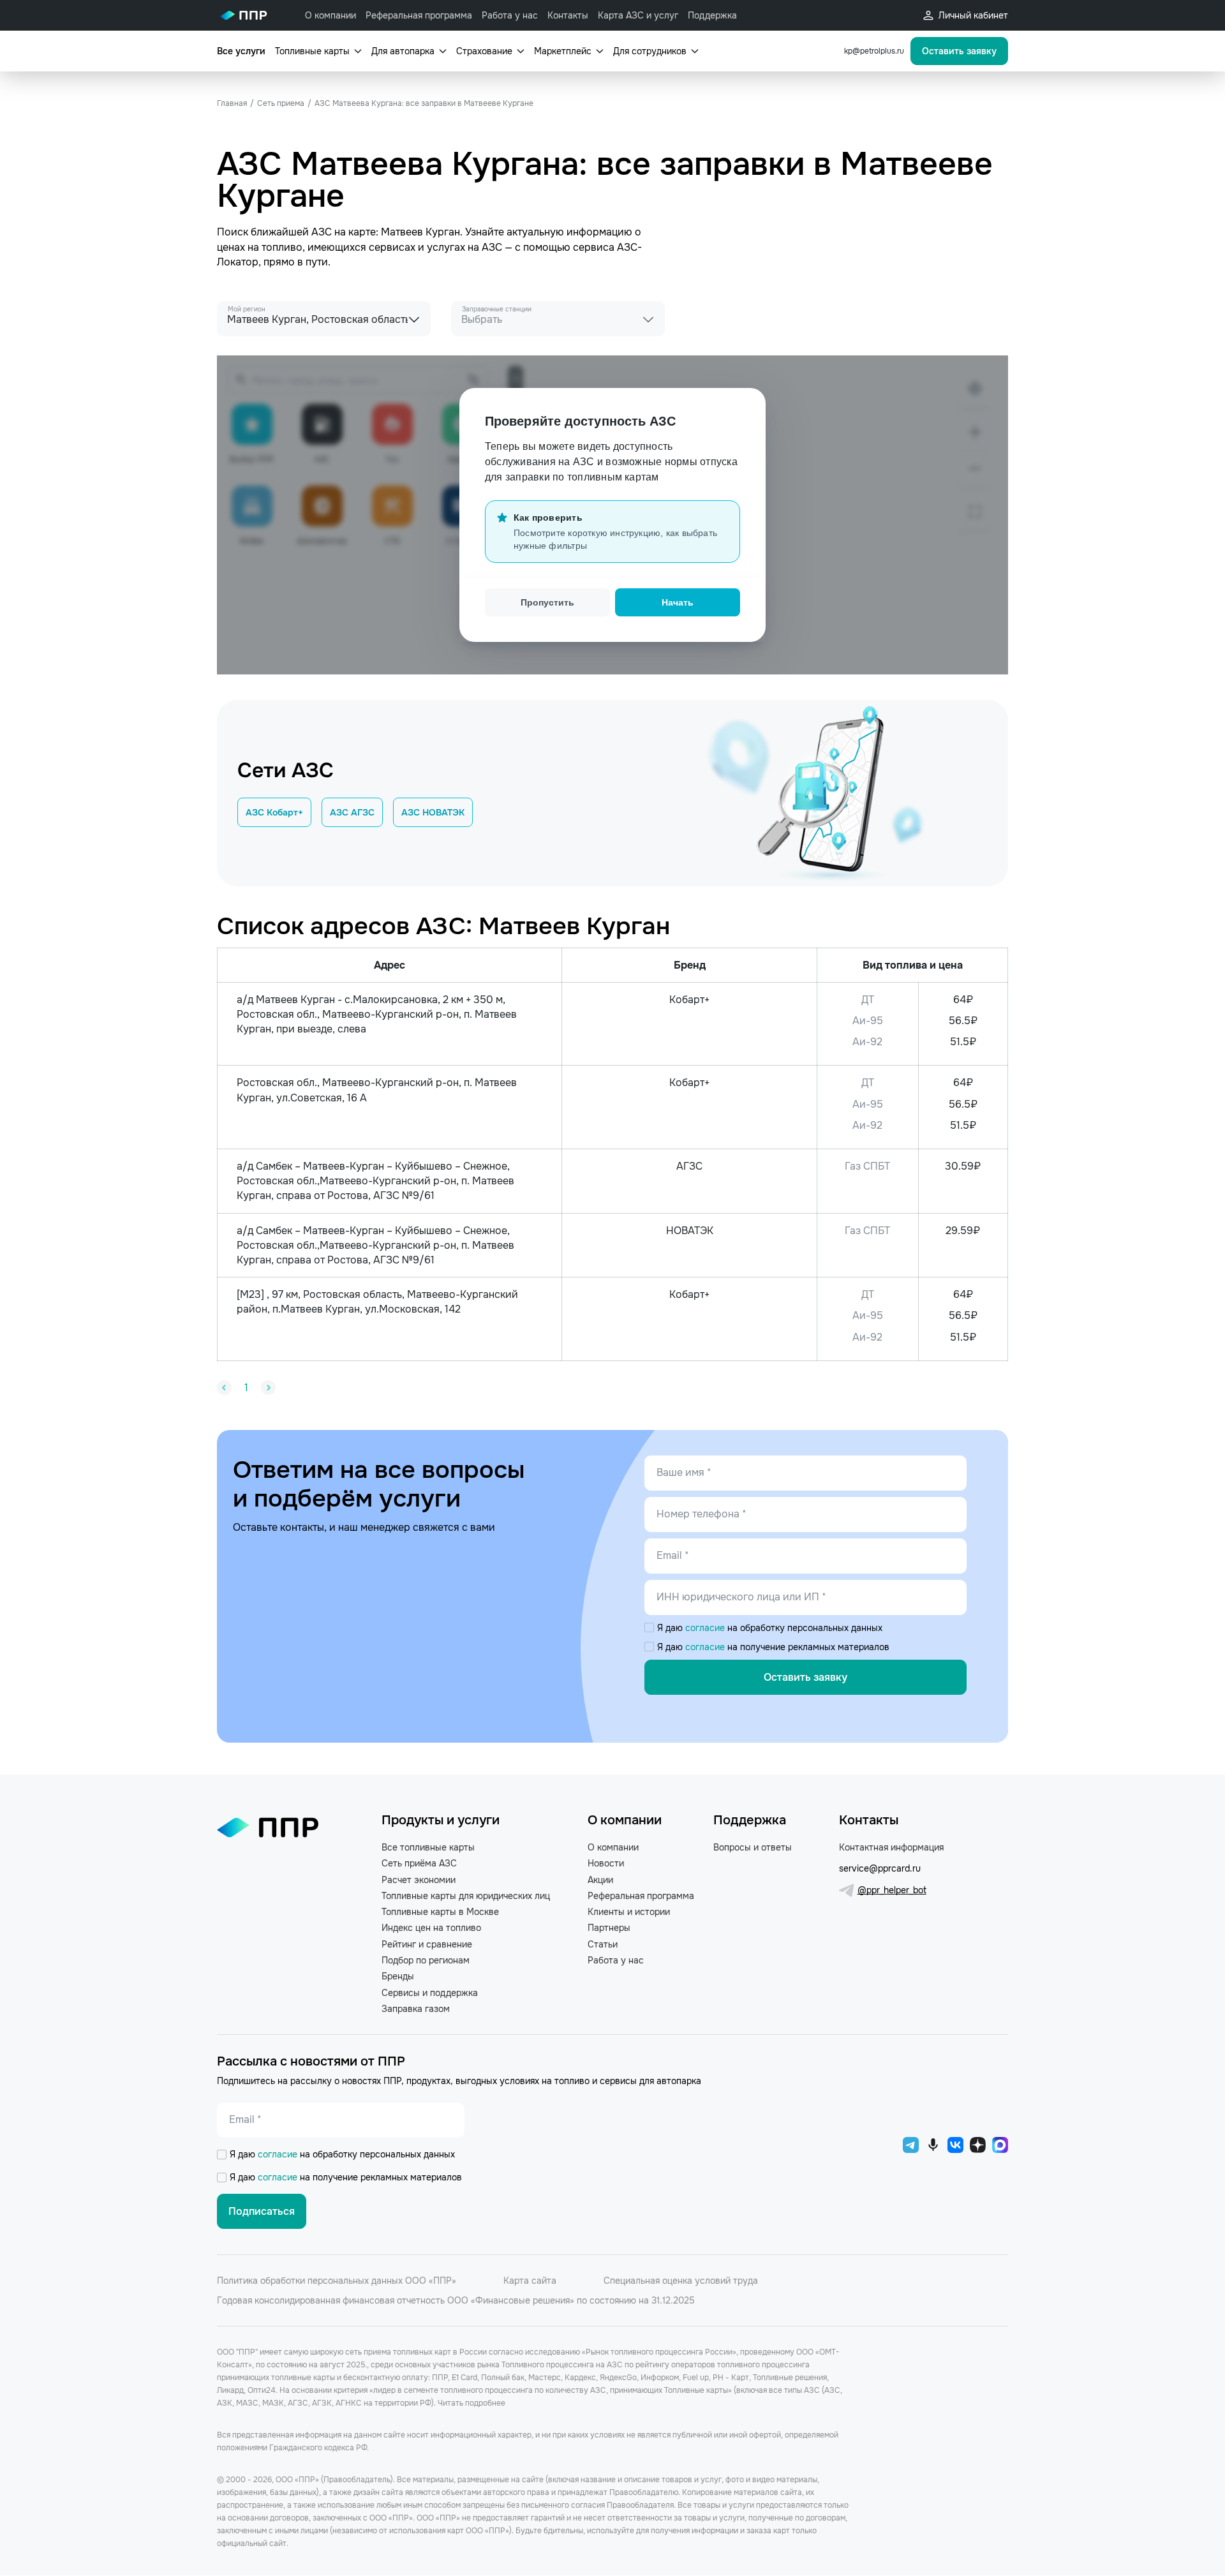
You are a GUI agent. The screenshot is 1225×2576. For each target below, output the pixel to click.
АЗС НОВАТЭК (433, 812)
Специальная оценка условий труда (681, 2281)
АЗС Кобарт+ (274, 812)
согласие (706, 1628)
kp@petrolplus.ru (874, 51)
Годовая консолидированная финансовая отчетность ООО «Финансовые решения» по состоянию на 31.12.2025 (456, 2300)
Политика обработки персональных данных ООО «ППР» (337, 2281)
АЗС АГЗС (352, 812)
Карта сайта (530, 2281)
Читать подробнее (471, 2403)
